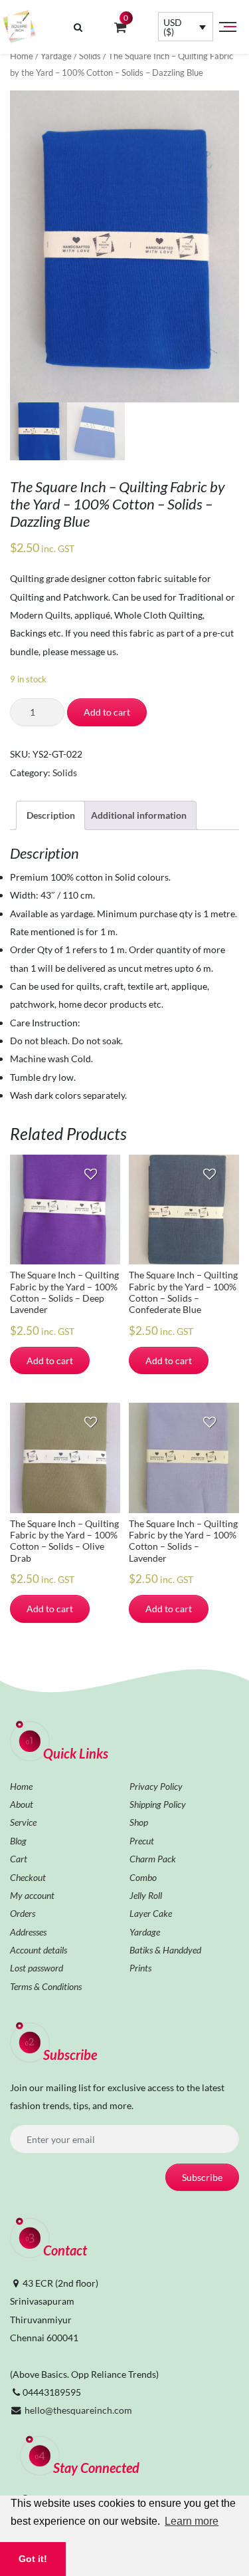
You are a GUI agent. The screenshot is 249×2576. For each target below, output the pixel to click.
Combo (143, 1877)
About (22, 1804)
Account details (39, 1950)
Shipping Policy (158, 1804)
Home (22, 56)
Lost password (37, 1968)
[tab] (50, 815)
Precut (142, 1841)
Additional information (139, 815)
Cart (19, 1859)
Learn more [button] (192, 2521)
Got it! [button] (33, 2559)
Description (51, 815)
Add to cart (107, 712)
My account (32, 1895)
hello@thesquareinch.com (78, 2410)
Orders (23, 1913)
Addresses (28, 1932)
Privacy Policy (156, 1786)
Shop (139, 1822)
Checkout (28, 1877)
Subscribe (202, 2177)
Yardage (56, 56)
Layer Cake (151, 1913)
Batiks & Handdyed (165, 1950)
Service (23, 1822)
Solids (90, 56)
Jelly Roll (146, 1895)
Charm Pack (153, 1859)
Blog (18, 1841)
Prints (140, 1968)
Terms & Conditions (46, 1986)
